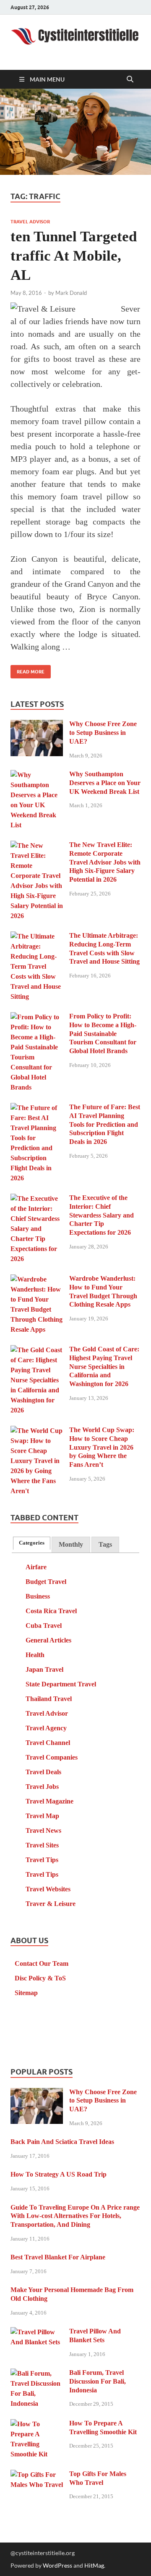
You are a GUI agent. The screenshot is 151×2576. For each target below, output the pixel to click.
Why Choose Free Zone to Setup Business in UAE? (103, 733)
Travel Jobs (42, 1787)
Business (38, 1596)
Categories (32, 1543)
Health (35, 1655)
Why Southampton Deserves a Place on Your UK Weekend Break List (105, 783)
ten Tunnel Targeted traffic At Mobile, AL (74, 256)
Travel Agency (46, 1728)
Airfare (36, 1567)
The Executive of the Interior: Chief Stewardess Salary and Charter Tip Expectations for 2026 (102, 1215)
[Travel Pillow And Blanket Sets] (37, 2332)
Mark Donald (71, 293)
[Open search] (130, 79)
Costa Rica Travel (51, 1611)
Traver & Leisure (51, 1904)
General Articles (48, 1640)
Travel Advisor (30, 222)
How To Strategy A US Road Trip (59, 2174)
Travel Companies (52, 1757)
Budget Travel (46, 1582)
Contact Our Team (42, 1963)
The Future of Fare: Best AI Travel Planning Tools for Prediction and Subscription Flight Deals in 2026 (105, 1124)
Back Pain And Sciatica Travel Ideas (62, 2142)
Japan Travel (44, 1669)
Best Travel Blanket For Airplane (58, 2257)
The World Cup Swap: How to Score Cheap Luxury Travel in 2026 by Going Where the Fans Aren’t (102, 1447)
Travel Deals (43, 1772)
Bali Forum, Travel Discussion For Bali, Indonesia (98, 2381)
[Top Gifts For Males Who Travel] (37, 2475)
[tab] (32, 1543)
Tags (105, 1544)
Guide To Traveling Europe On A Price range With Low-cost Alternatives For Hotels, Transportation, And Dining (75, 2216)
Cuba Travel (44, 1626)
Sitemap (26, 1993)
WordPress (57, 2565)
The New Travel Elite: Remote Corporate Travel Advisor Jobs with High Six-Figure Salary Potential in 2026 (105, 862)
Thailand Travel (49, 1699)
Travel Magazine (49, 1801)
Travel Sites (42, 1845)
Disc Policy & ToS (40, 1978)
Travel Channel (48, 1743)
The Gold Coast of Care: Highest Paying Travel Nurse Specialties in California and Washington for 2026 (104, 1366)
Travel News (43, 1830)
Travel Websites (48, 1889)
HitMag (94, 2565)
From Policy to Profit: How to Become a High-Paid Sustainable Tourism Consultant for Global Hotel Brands (103, 1033)
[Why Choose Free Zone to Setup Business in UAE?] (37, 725)
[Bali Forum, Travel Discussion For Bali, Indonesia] (37, 2374)
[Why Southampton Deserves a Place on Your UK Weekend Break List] (37, 775)
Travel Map (42, 1816)
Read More (27, 670)
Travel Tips (42, 1860)
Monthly (71, 1544)
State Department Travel (61, 1684)
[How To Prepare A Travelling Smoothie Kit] (37, 2424)
